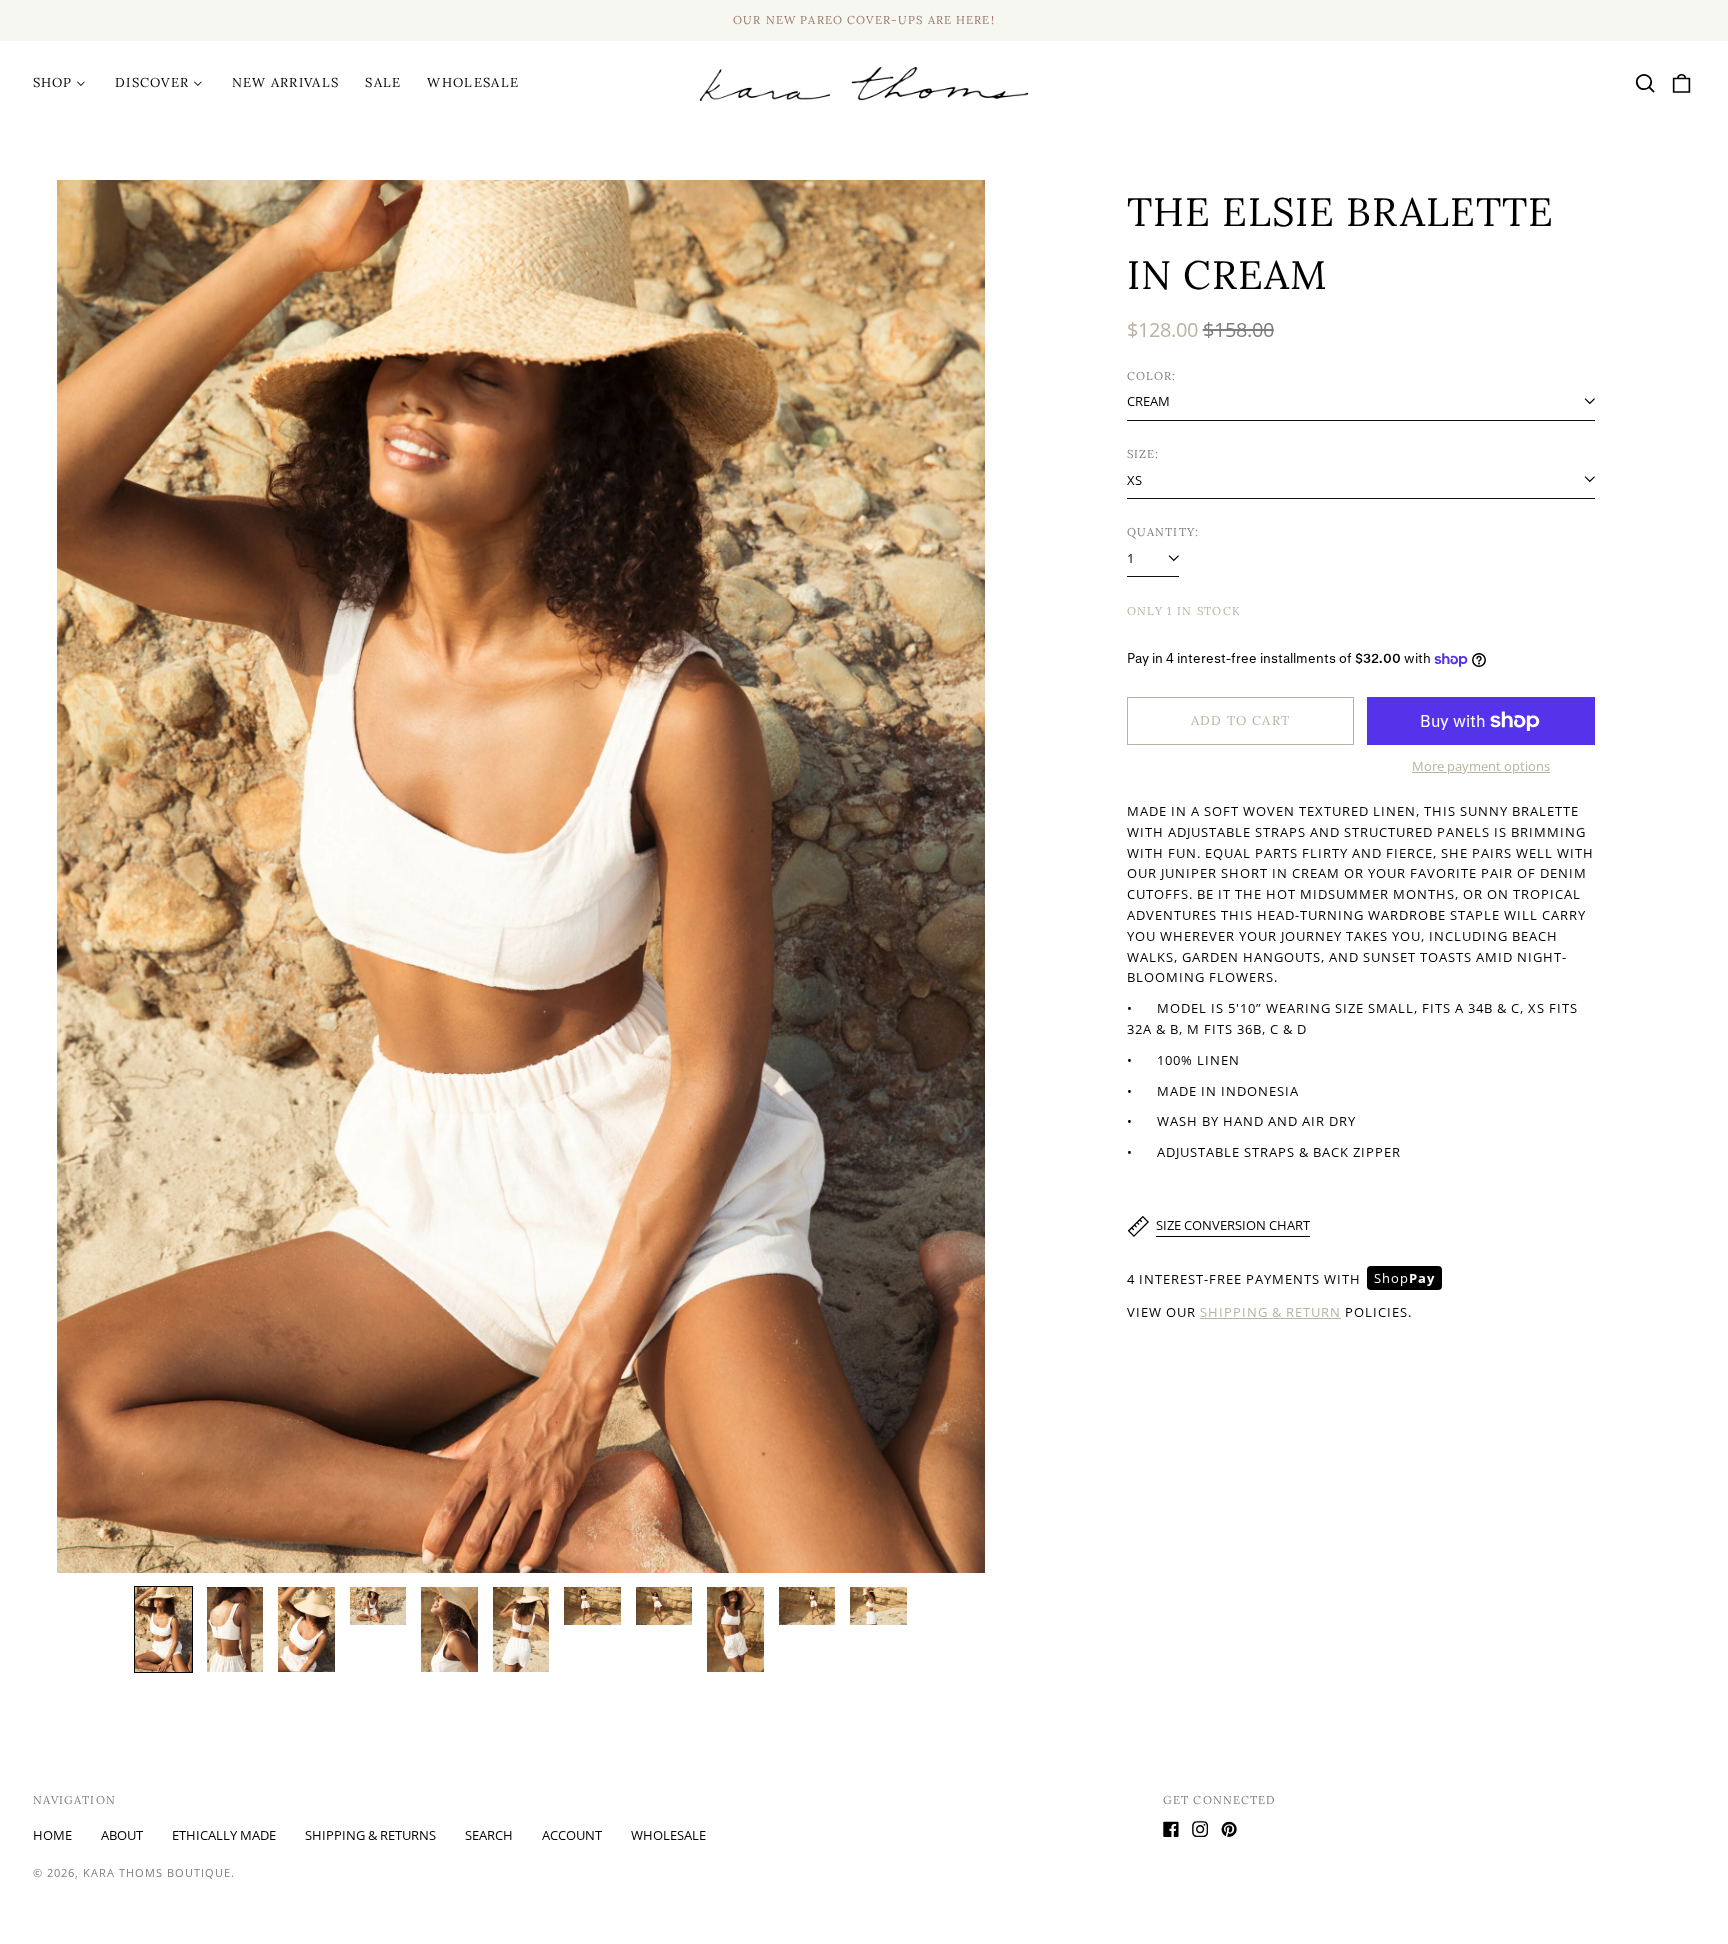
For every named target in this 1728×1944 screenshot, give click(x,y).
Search (489, 1835)
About (122, 1835)
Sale (383, 82)
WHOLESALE (473, 82)
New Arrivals (286, 82)
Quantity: (1163, 532)
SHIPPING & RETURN (1270, 1312)
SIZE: (1143, 454)
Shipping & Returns (370, 1835)
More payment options (1481, 766)
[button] (1645, 83)
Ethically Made (224, 1835)
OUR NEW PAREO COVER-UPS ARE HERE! (864, 20)
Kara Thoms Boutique (157, 1872)
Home (52, 1835)
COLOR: (1152, 376)
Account (572, 1835)
